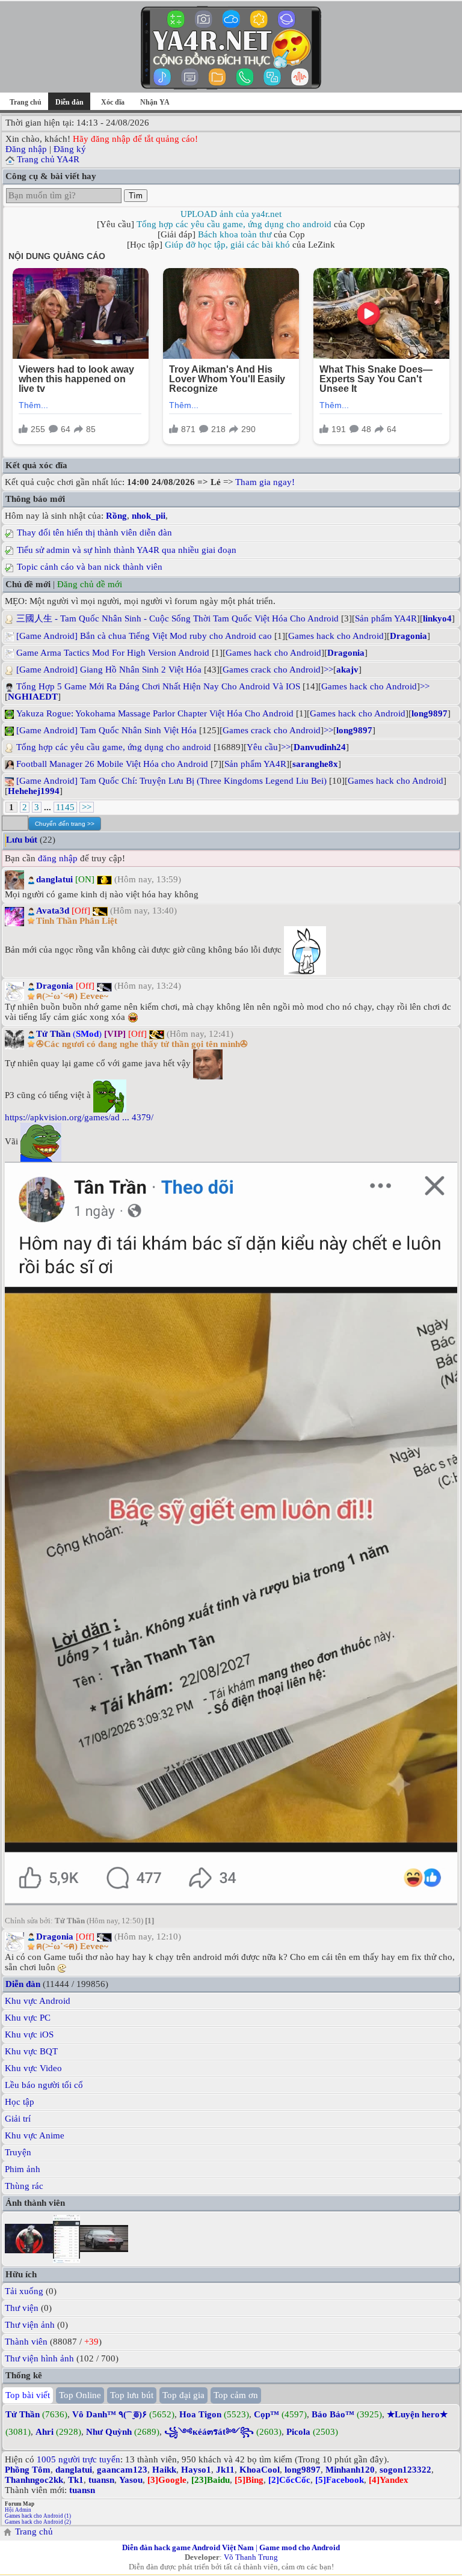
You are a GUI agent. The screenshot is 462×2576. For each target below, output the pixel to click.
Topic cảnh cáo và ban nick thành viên (90, 567)
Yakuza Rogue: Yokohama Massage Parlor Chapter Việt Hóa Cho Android (155, 713)
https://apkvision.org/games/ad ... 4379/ (79, 1117)
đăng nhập (58, 858)
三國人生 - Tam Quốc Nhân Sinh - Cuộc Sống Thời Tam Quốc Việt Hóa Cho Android (177, 618)
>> (328, 670)
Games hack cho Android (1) (38, 2516)
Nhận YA (155, 102)
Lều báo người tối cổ (44, 2085)
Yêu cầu (262, 747)
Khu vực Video (33, 2068)
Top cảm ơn (236, 2395)
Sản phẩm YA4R (386, 618)
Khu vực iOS (29, 2034)
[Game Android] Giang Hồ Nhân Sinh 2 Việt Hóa (109, 670)
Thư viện (22, 2308)
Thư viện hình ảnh (39, 2358)
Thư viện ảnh (30, 2325)
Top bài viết (28, 2395)
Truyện (18, 2152)
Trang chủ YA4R (48, 159)
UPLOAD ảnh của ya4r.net (231, 214)
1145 (65, 807)
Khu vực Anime (35, 2135)
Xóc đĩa (113, 102)
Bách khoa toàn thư (235, 234)
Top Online (80, 2395)
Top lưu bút (132, 2395)
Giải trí (18, 2119)
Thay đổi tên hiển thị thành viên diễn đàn (94, 533)
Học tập (20, 2102)
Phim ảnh (23, 2169)
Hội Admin (18, 2510)
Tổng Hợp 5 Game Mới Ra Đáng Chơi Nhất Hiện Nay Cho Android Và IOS (158, 686)
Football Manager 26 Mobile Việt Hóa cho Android (112, 764)
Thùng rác (24, 2186)
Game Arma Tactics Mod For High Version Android (113, 653)
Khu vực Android (38, 2001)
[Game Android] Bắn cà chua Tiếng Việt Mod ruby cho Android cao (144, 636)
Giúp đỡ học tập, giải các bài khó (227, 245)
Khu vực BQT (31, 2051)
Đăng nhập (26, 149)
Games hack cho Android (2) (38, 2522)
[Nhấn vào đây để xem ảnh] (231, 1534)
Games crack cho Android (272, 670)
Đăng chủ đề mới (90, 584)
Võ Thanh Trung (251, 2557)
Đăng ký (70, 149)
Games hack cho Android (336, 636)
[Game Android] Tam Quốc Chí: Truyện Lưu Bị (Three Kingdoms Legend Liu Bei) (171, 781)
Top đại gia (183, 2395)
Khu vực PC (28, 2018)
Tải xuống (24, 2291)
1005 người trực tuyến (79, 2459)
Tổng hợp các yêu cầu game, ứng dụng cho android (234, 224)
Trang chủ (26, 102)
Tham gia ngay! (265, 482)
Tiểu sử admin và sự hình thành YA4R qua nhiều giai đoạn (127, 550)
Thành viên (26, 2342)
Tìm (136, 196)
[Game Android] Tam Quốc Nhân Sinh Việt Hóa (106, 730)
